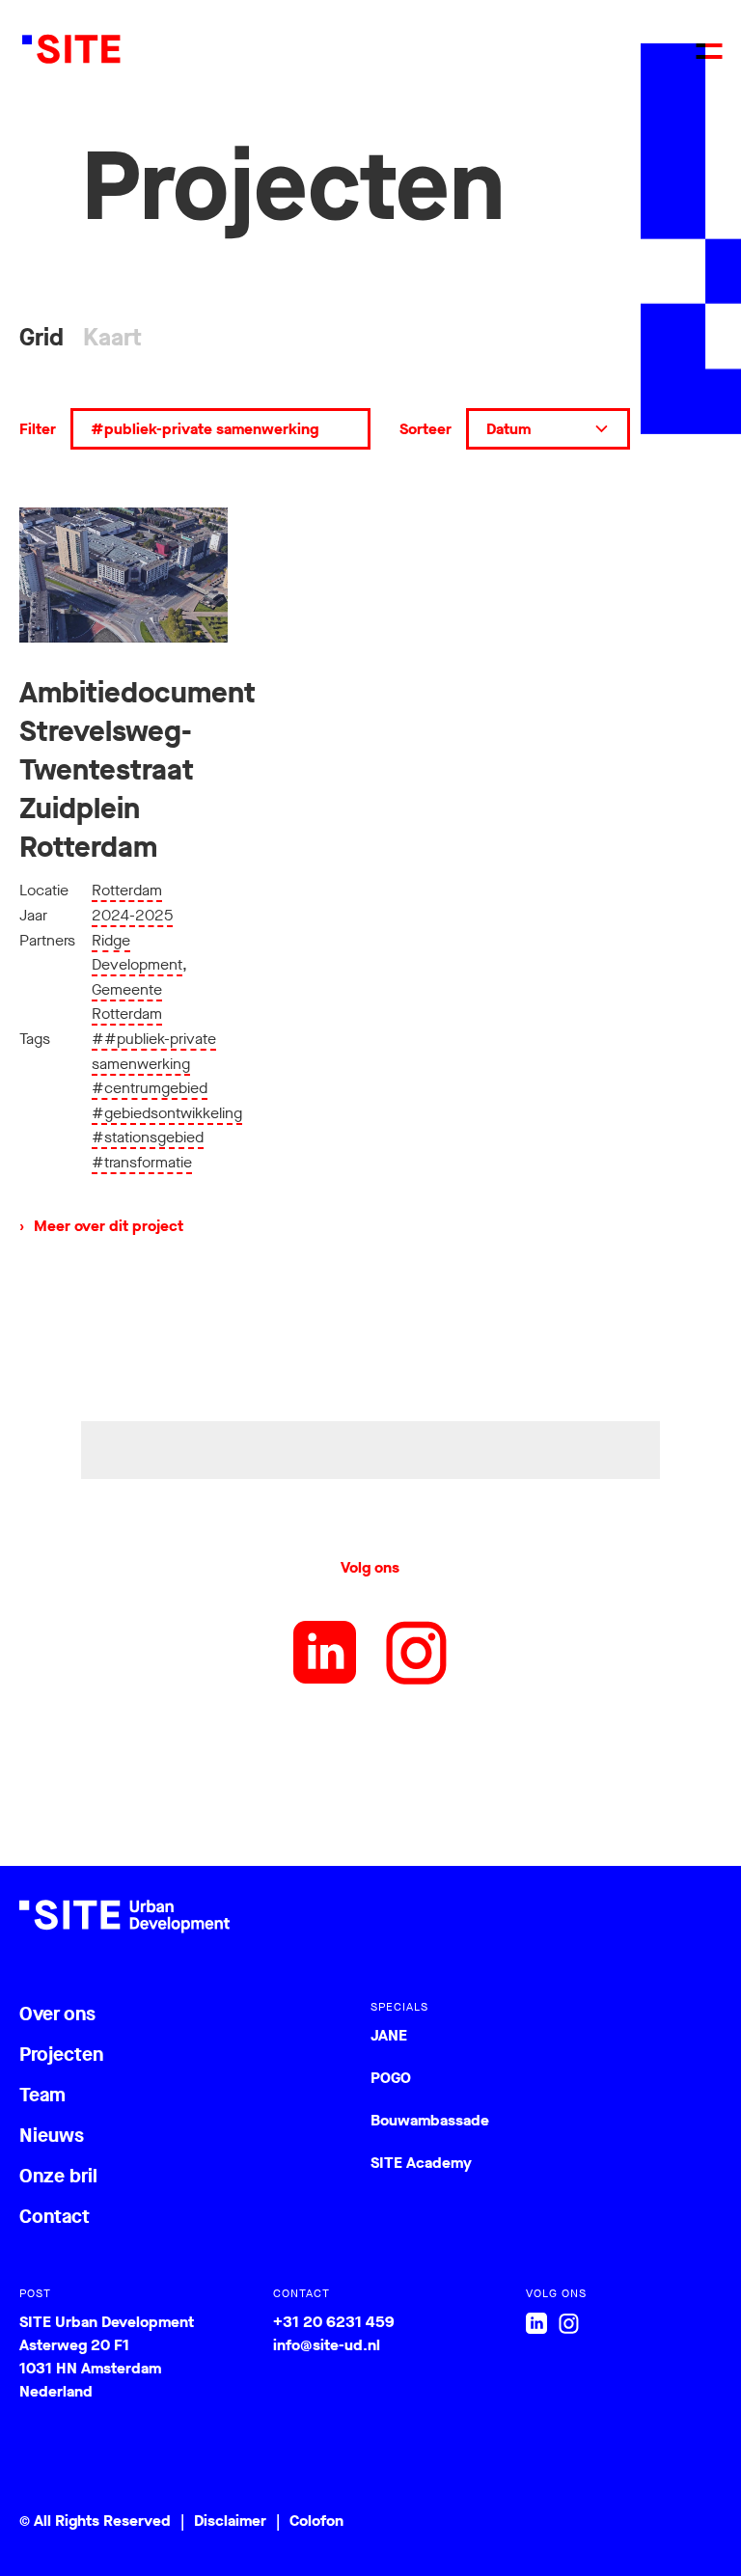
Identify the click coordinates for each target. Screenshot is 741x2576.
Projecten (61, 2055)
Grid (41, 337)
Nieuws (52, 2136)
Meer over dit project (101, 1226)
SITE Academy (421, 2163)
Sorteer (425, 429)
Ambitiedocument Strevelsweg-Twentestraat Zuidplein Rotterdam (137, 770)
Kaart (112, 337)
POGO (391, 2078)
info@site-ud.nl (327, 2345)
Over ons (57, 2014)
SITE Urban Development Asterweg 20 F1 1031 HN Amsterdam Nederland (107, 2357)
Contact (55, 2217)
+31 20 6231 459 (334, 2322)
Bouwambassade (430, 2120)
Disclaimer (230, 2521)
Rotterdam (127, 890)
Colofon (316, 2521)
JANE (389, 2035)
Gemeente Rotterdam (127, 1002)
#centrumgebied (150, 1088)
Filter (38, 429)
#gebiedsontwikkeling (167, 1113)
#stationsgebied (148, 1137)
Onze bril (58, 2176)
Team (42, 2095)
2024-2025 (132, 915)
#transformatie (142, 1162)
